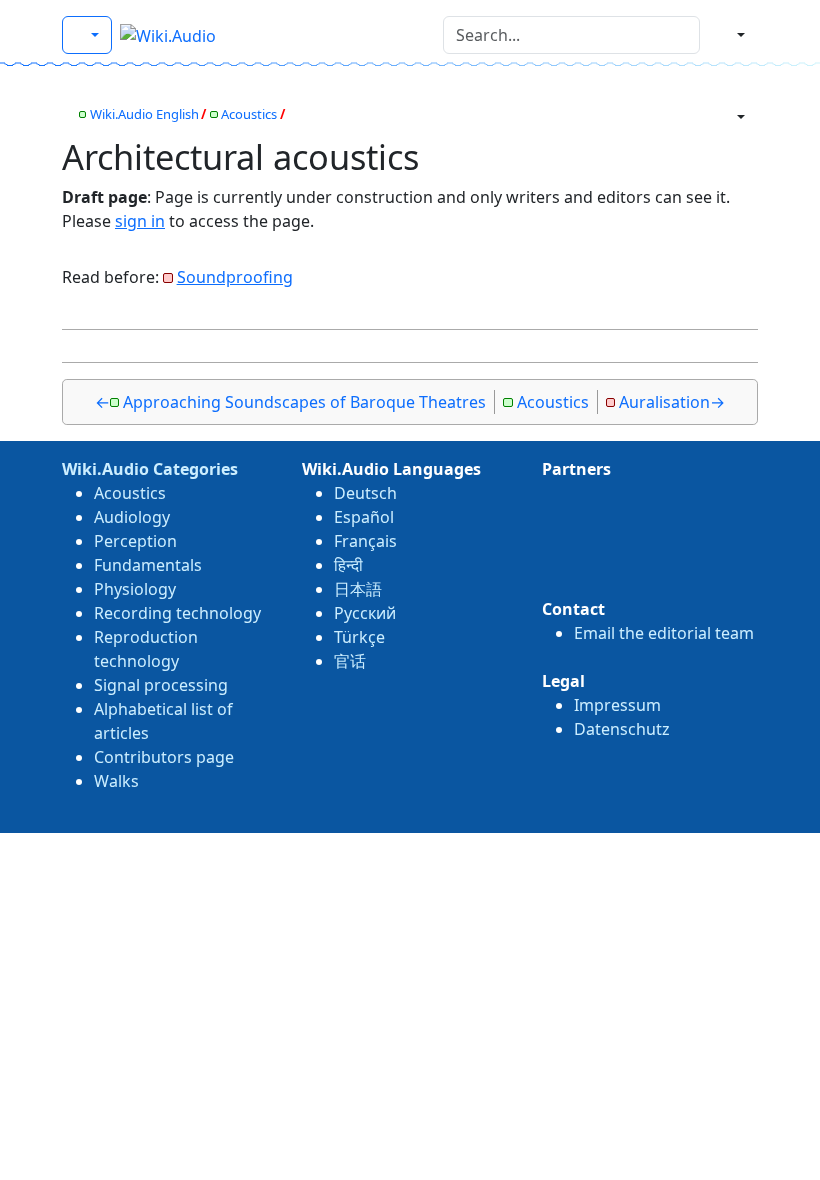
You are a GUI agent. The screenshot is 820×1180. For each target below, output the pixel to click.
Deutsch (365, 493)
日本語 (358, 589)
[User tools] (733, 35)
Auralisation (664, 402)
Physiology (135, 589)
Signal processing (161, 685)
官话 (350, 661)
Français (365, 541)
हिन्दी (348, 565)
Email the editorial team (664, 633)
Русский (365, 613)
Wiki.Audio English (144, 114)
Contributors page (164, 757)
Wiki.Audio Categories (150, 469)
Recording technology (177, 613)
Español (364, 517)
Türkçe (359, 637)
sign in (140, 221)
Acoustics (249, 114)
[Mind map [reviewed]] (67, 114)
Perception (135, 541)
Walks (116, 781)
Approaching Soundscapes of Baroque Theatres (304, 402)
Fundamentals (148, 565)
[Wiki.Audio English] (87, 35)
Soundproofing (235, 277)
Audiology (132, 517)
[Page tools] (733, 117)
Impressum (617, 705)
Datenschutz (622, 729)
